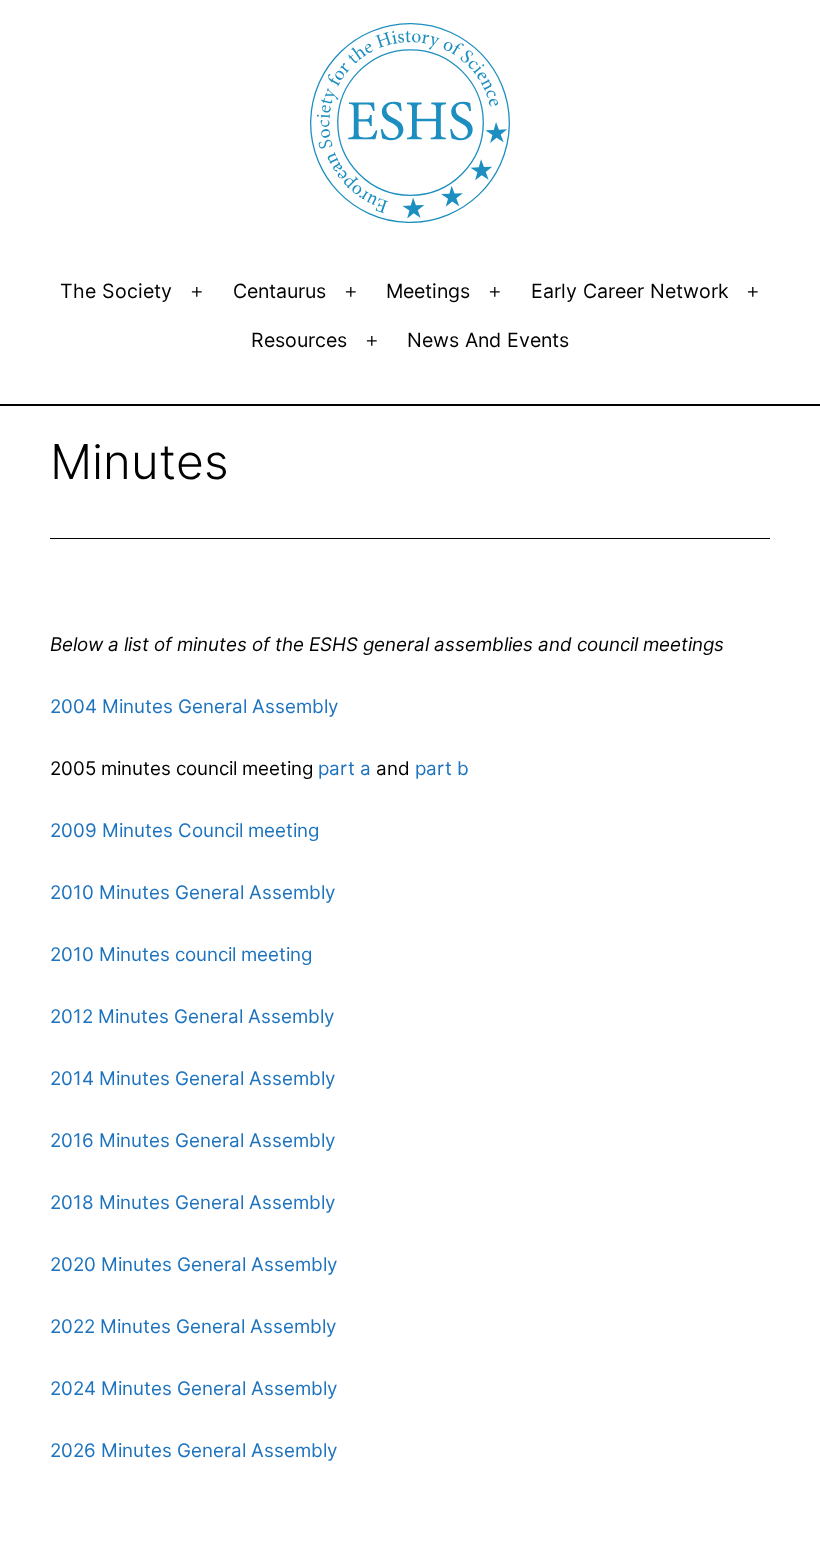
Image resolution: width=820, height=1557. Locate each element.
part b (439, 768)
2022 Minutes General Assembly (193, 1326)
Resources (299, 340)
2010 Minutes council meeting (181, 954)
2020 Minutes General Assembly (193, 1264)
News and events (488, 340)
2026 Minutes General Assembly (193, 1450)
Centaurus (279, 291)
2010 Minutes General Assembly (192, 892)
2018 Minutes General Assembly (192, 1202)
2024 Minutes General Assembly (193, 1388)
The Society (116, 291)
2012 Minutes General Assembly (192, 1016)
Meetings (428, 291)
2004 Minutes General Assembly (194, 706)
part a (342, 768)
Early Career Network (630, 291)
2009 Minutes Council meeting (184, 830)
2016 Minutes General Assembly (192, 1140)
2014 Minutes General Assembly (192, 1078)
